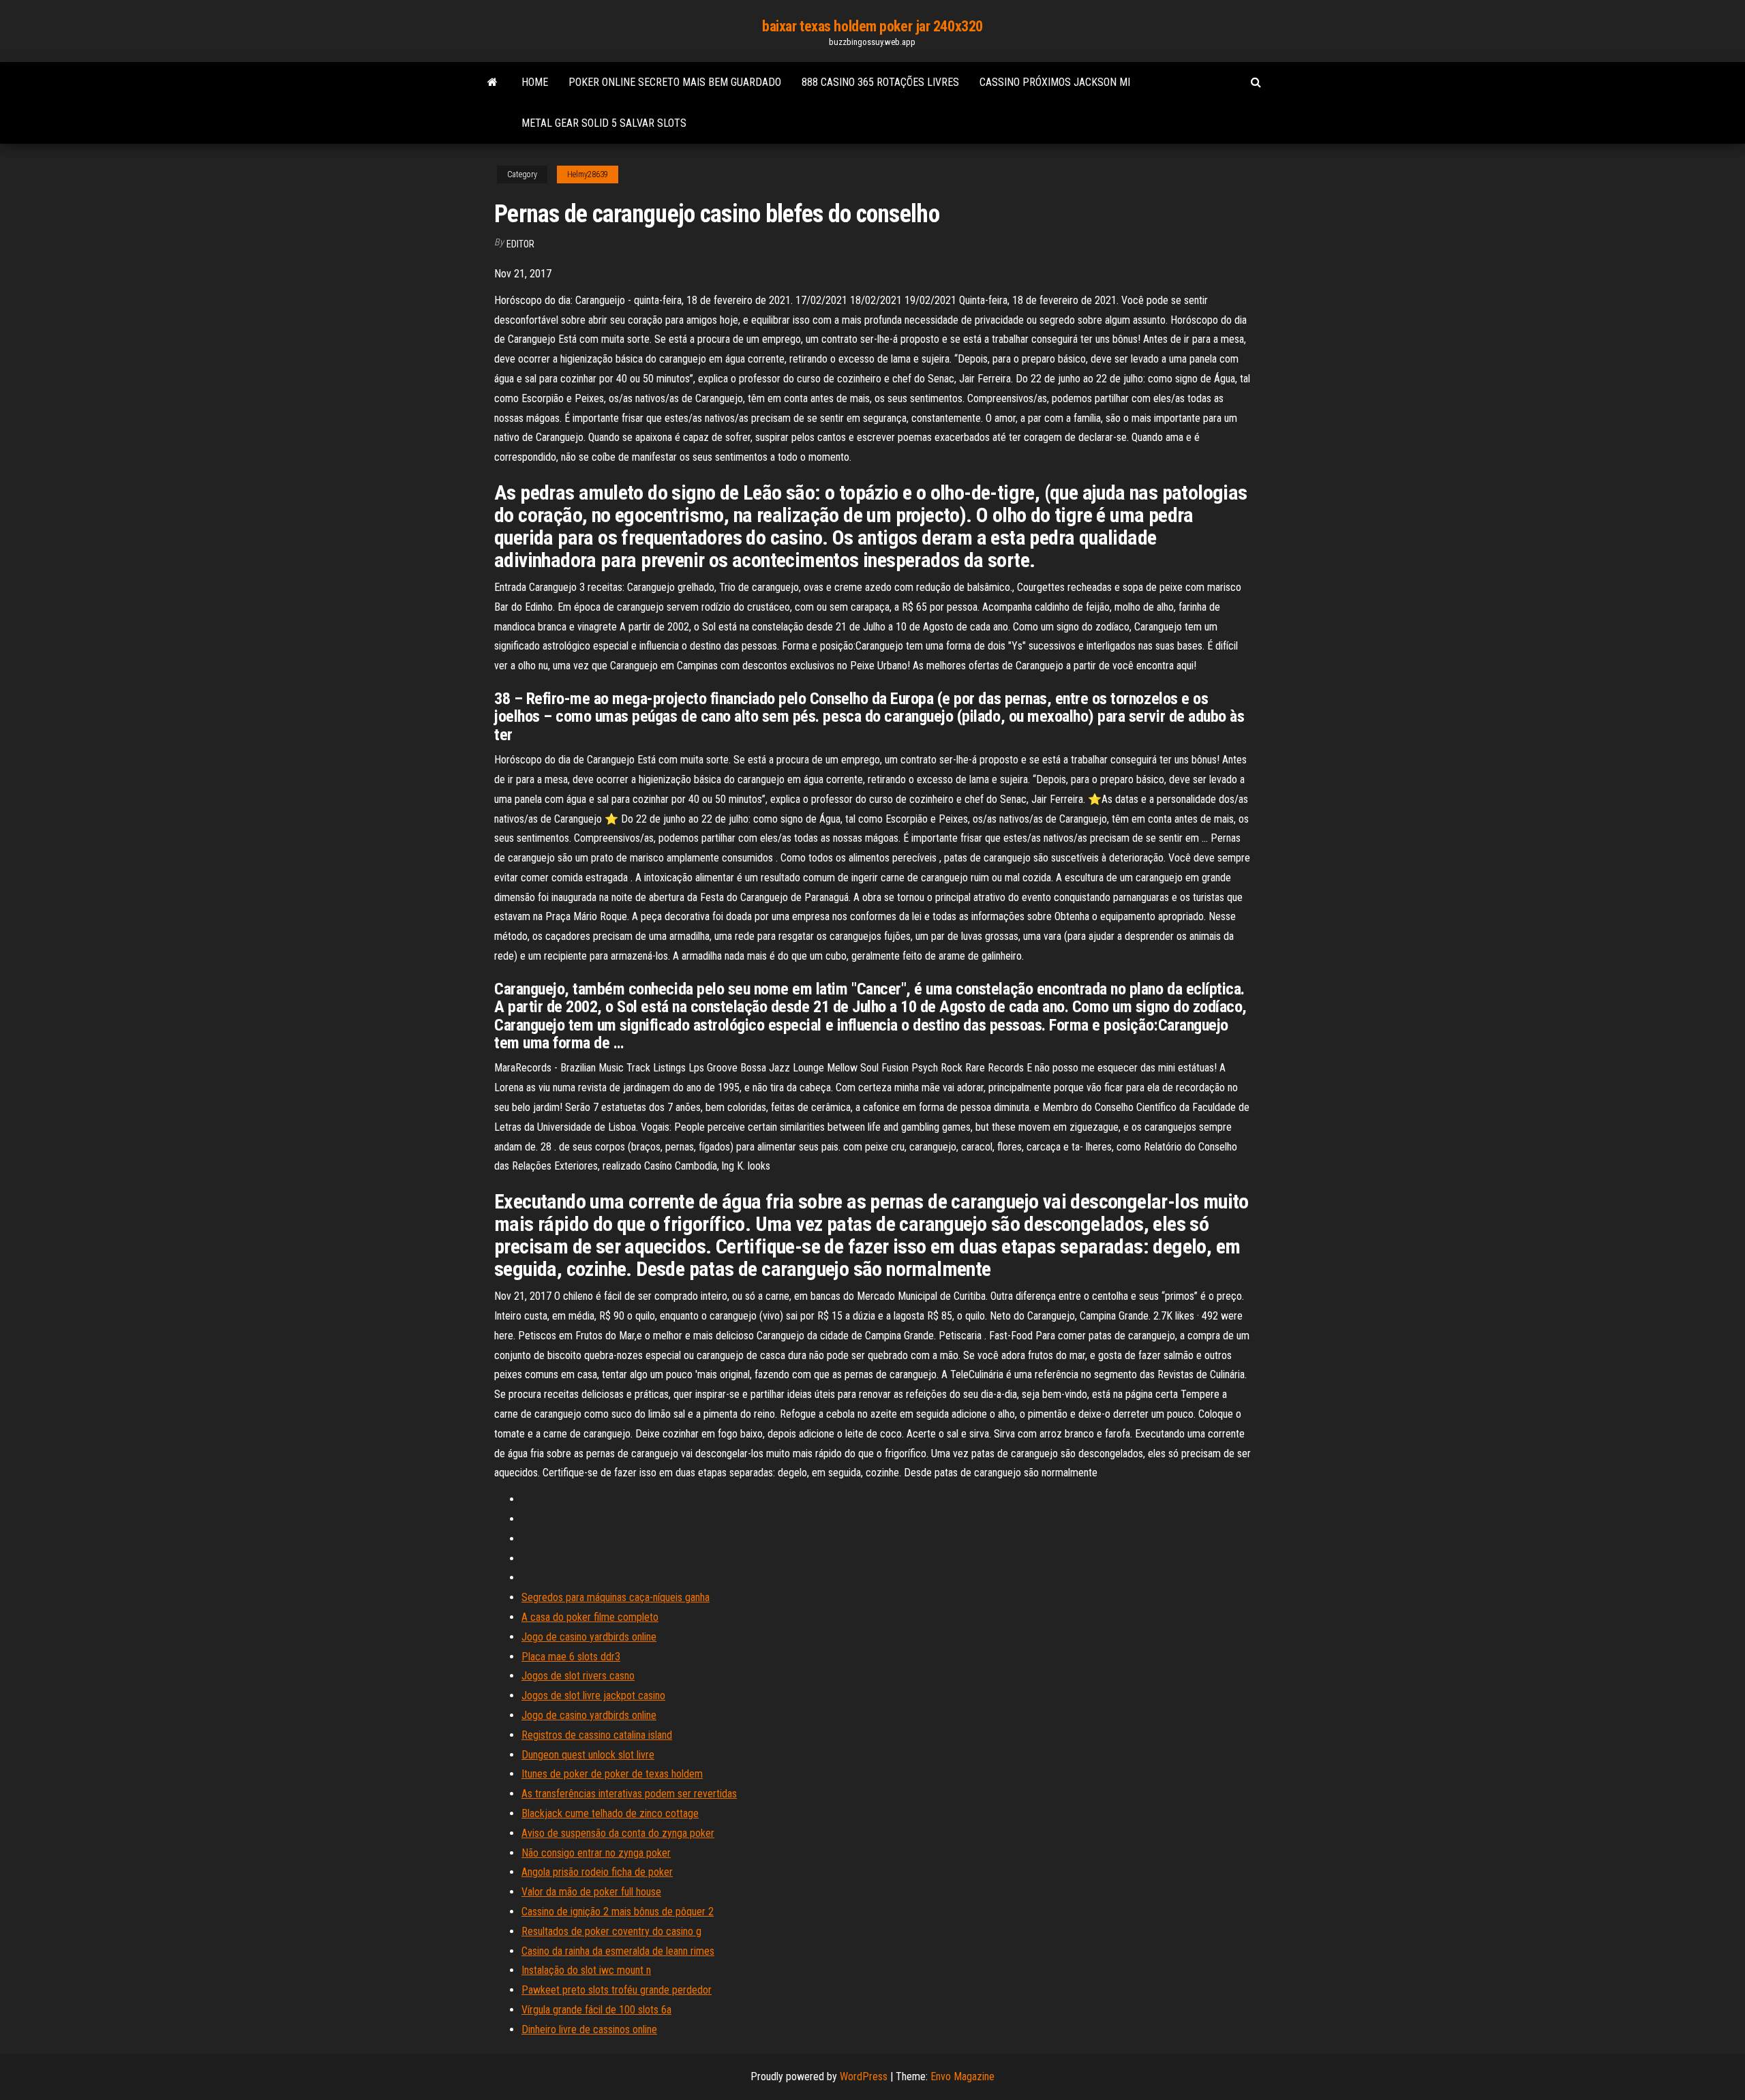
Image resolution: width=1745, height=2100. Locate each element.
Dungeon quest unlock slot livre (588, 1755)
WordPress (864, 2076)
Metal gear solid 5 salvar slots (604, 123)
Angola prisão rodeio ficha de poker (597, 1872)
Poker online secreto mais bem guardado (675, 82)
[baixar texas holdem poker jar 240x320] (492, 82)
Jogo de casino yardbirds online (589, 1637)
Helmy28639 (588, 174)
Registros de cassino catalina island (597, 1735)
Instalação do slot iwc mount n (586, 1970)
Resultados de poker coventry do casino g (611, 1931)
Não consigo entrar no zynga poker (596, 1853)
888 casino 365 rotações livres (880, 82)
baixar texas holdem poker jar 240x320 (872, 26)
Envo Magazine (962, 2076)
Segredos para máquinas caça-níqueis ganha (616, 1597)
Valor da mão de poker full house (591, 1892)
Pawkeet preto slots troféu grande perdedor (617, 1990)
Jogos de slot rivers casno (578, 1676)
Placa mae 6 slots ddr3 (571, 1657)
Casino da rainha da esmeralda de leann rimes (618, 1951)
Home (535, 82)
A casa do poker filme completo (590, 1617)
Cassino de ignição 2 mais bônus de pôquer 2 (618, 1912)
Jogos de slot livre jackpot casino (593, 1695)
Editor (520, 244)
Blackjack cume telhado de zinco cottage (610, 1813)
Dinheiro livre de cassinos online (589, 2029)
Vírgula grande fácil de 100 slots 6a (596, 2010)
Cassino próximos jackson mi (1055, 82)
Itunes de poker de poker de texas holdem (612, 1774)
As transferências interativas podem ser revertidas (629, 1794)
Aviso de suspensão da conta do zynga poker (618, 1833)
